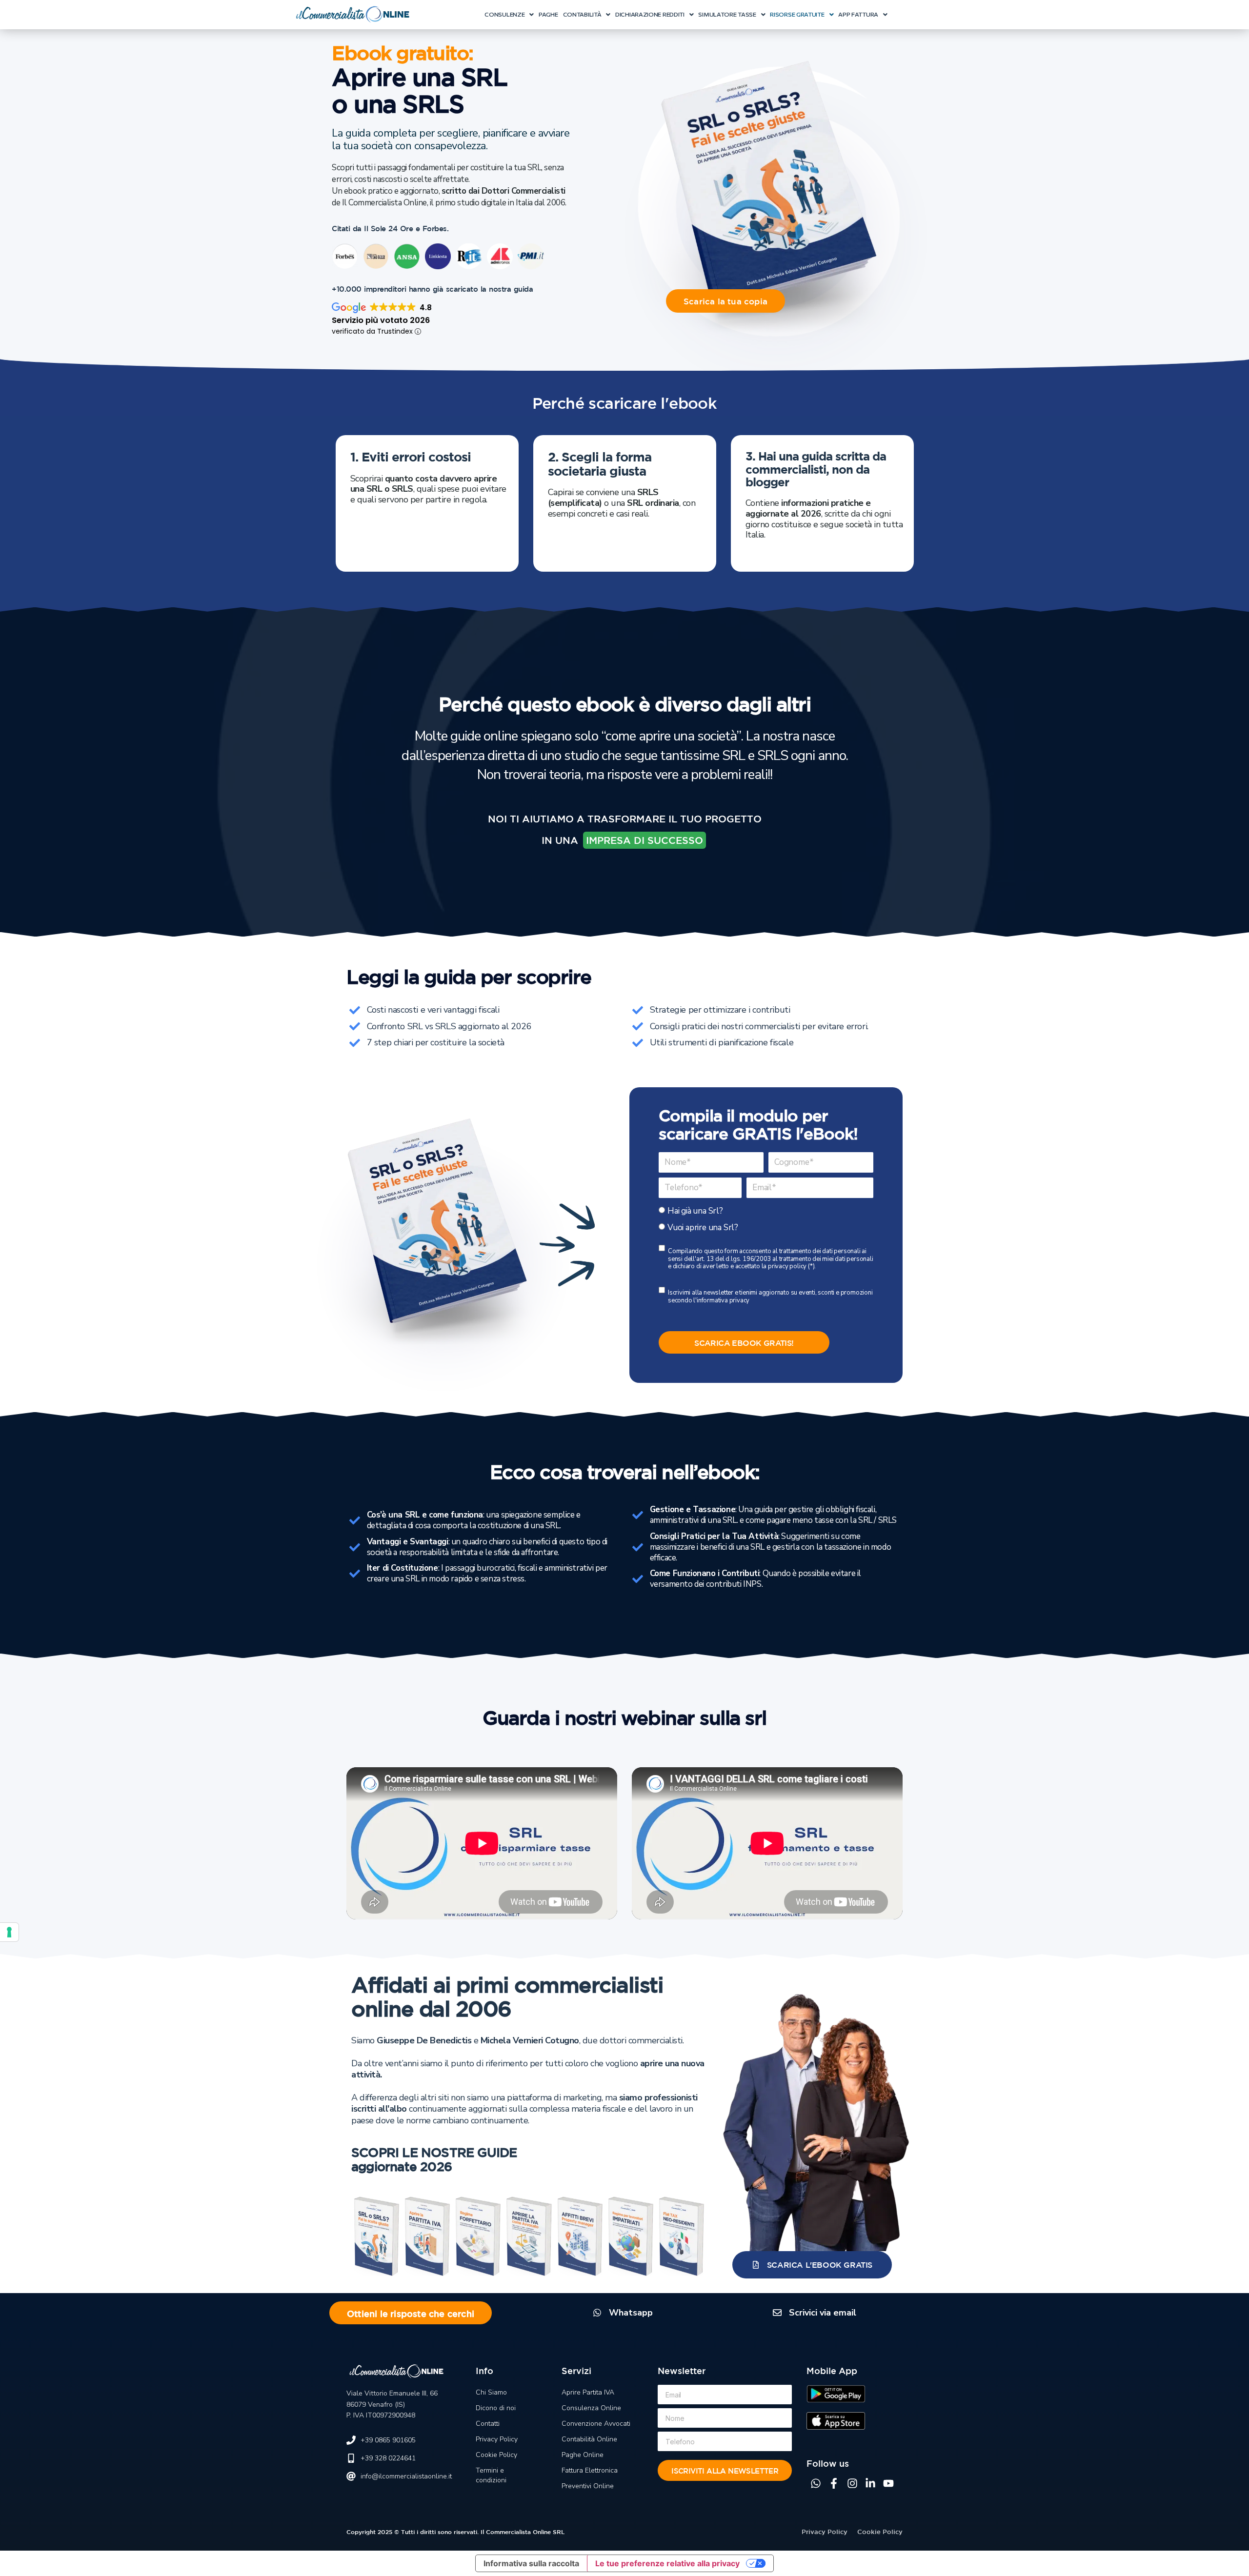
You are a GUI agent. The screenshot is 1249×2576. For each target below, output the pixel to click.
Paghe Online (583, 2455)
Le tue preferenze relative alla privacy (667, 2563)
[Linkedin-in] (870, 2483)
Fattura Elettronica (590, 2470)
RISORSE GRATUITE (797, 14)
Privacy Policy (497, 2439)
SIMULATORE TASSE (727, 14)
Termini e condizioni (491, 2475)
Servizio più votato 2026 (381, 320)
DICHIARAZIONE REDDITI (650, 14)
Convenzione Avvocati (596, 2424)
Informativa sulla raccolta (531, 2563)
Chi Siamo (491, 2392)
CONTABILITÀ (582, 14)
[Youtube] (888, 2483)
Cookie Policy (496, 2455)
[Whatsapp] (816, 2483)
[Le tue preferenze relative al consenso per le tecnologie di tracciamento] (9, 1932)
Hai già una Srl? (695, 1211)
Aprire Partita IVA (588, 2392)
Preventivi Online (588, 2486)
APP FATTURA (858, 14)
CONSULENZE (504, 14)
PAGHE (548, 14)
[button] (509, 15)
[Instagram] (852, 2483)
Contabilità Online (589, 2439)
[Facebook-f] (834, 2483)
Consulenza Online (591, 2408)
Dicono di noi (496, 2408)
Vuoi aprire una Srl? (703, 1228)
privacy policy (787, 1266)
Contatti (488, 2424)
